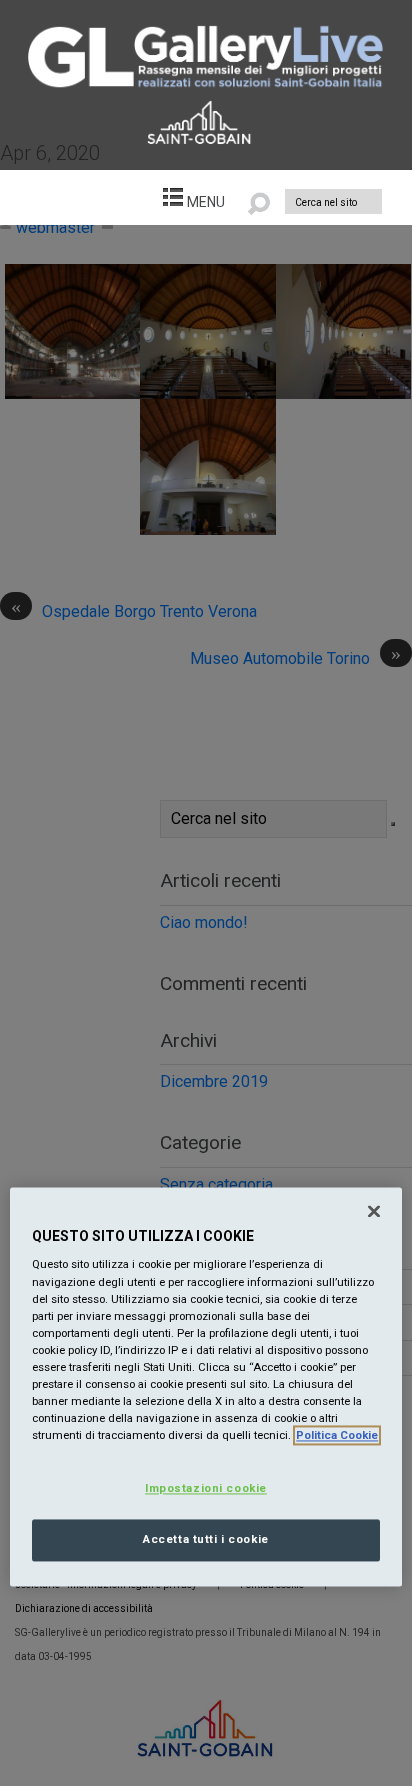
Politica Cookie (337, 1436)
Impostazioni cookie (206, 1489)
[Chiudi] (374, 1211)
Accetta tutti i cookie (206, 1540)
